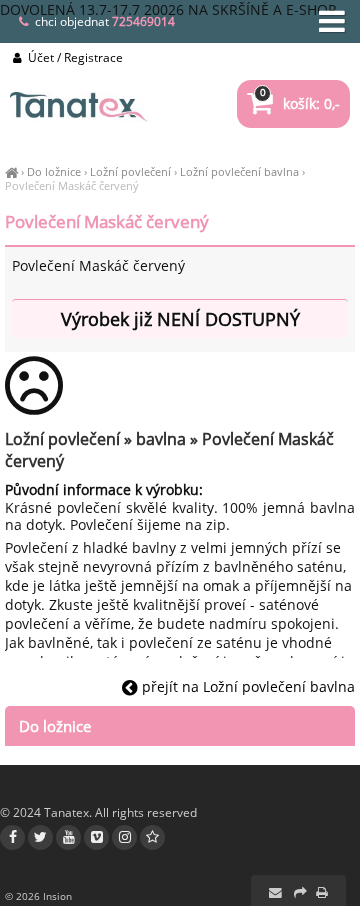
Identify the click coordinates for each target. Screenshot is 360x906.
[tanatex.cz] (11, 171)
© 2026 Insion (38, 896)
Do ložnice (54, 171)
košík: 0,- (300, 103)
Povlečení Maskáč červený (72, 185)
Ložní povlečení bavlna (239, 171)
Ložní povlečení (130, 171)
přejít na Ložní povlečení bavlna (246, 686)
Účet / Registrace (74, 57)
